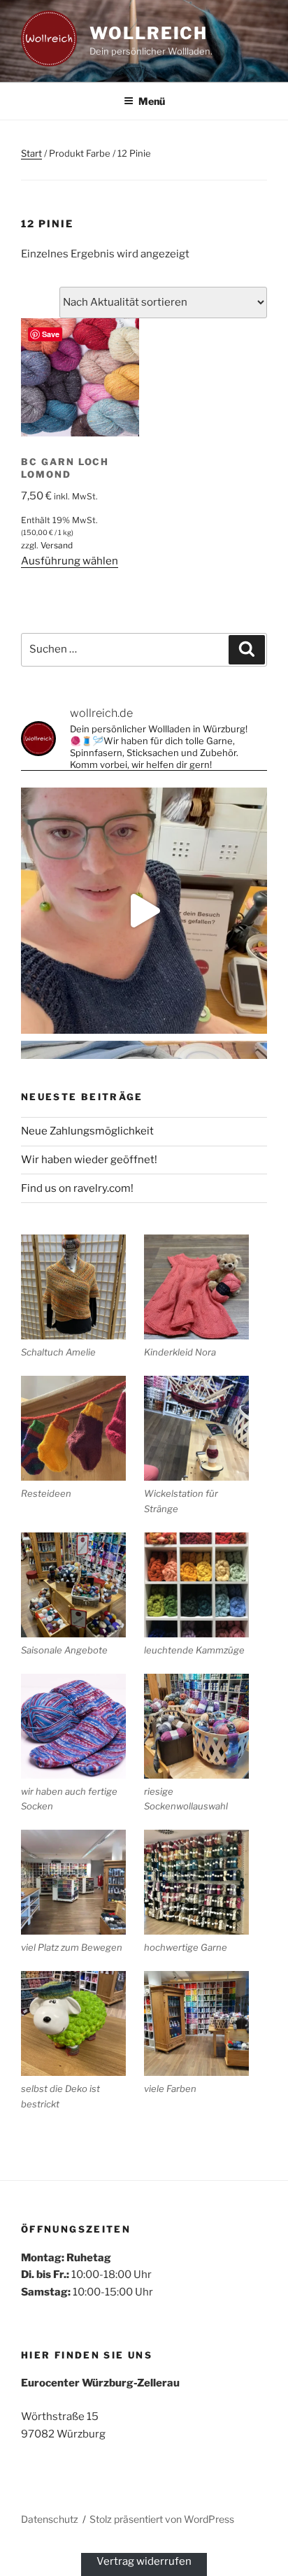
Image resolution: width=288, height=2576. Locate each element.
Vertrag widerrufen (144, 2561)
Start (31, 153)
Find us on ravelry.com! (77, 1188)
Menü (152, 101)
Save (51, 334)
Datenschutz (50, 2519)
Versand (57, 545)
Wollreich (149, 33)
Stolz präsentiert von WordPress (162, 2519)
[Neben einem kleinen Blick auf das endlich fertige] (144, 911)
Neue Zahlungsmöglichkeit (87, 1131)
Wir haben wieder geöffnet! (89, 1160)
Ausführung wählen (70, 561)
